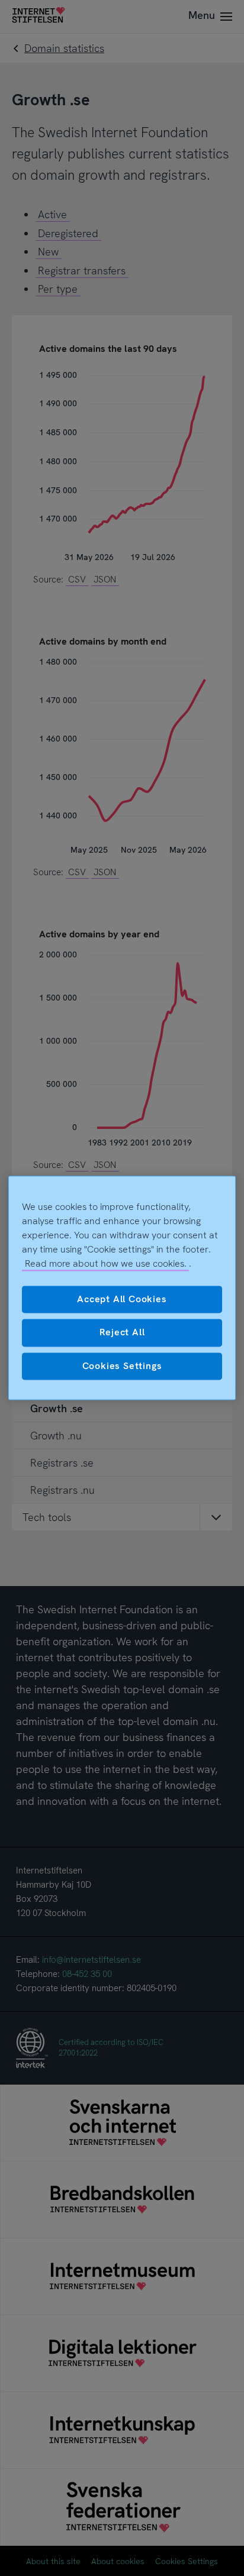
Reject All (122, 1333)
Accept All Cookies (122, 1299)
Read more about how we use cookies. (106, 1263)
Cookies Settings (122, 1366)
